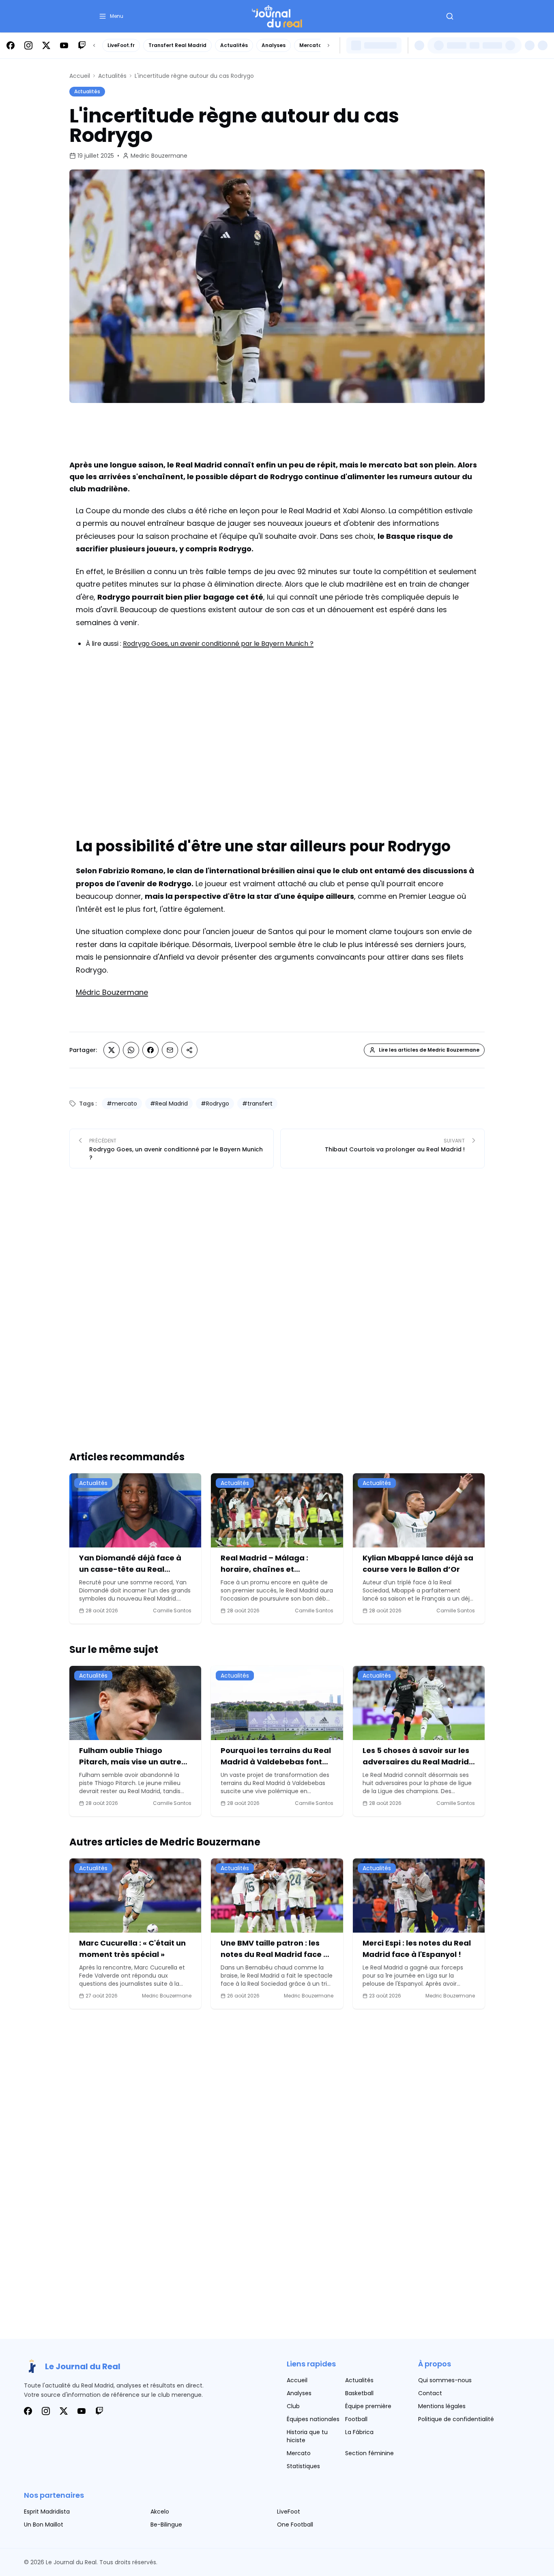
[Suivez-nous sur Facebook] (11, 45)
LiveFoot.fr (121, 45)
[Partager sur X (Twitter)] (112, 1050)
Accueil (80, 76)
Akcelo (160, 2512)
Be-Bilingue (166, 2525)
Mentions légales (442, 2406)
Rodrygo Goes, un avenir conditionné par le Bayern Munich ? (218, 644)
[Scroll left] (94, 45)
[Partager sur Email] (170, 1050)
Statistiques (303, 2466)
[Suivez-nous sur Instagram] (28, 45)
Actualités (234, 45)
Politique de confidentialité (456, 2419)
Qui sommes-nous (445, 2380)
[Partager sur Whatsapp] (131, 1050)
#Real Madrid (169, 1104)
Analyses (274, 45)
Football (356, 2419)
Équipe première (368, 2406)
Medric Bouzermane (159, 156)
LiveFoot (289, 2512)
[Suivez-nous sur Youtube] (64, 45)
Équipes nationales (313, 2419)
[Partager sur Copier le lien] (189, 1050)
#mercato (122, 1104)
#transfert (257, 1104)
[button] (111, 16)
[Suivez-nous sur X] (46, 45)
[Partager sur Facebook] (150, 1050)
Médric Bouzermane (112, 992)
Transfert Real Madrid (177, 45)
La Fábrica (359, 2432)
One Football (295, 2525)
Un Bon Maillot (44, 2525)
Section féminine (369, 2453)
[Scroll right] (329, 45)
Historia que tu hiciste (307, 2436)
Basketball (359, 2393)
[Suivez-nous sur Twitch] (82, 45)
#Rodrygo (215, 1104)
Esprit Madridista (47, 2512)
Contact (430, 2393)
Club (293, 2406)
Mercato (310, 45)
